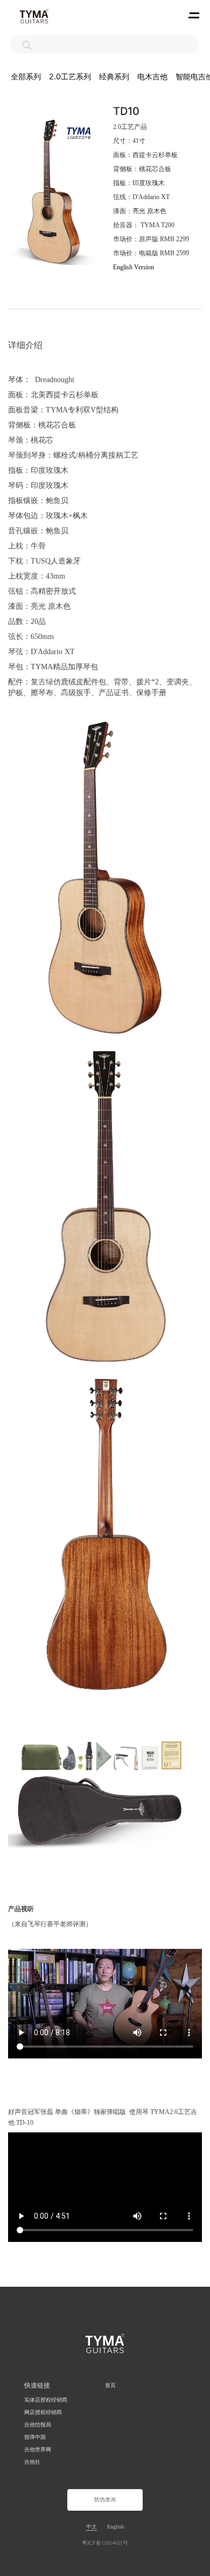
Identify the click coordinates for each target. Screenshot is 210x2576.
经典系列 (114, 76)
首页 (110, 2385)
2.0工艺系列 (70, 76)
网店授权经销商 (43, 2412)
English (115, 2527)
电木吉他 (152, 76)
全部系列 (26, 76)
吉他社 (32, 2462)
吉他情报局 (38, 2425)
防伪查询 (105, 2500)
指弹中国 (35, 2437)
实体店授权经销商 (46, 2400)
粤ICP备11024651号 (105, 2543)
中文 (92, 2527)
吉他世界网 (38, 2449)
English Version (134, 267)
